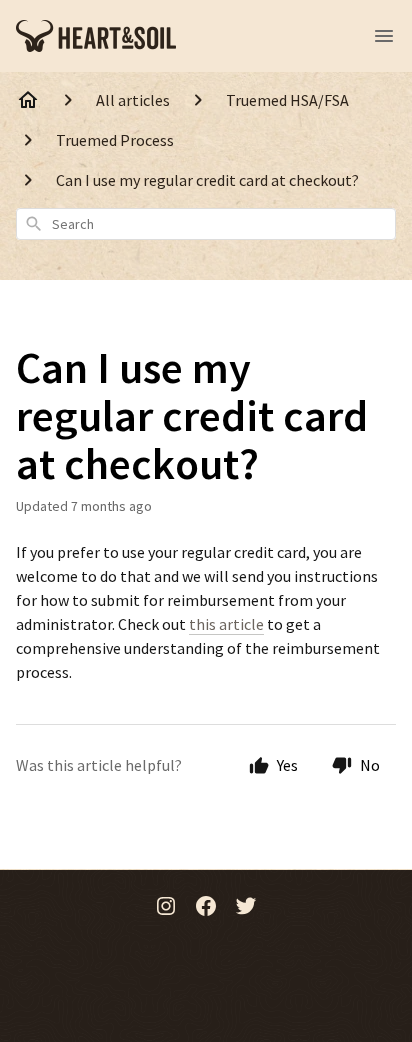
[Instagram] (166, 908)
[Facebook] (206, 908)
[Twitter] (246, 908)
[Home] (28, 100)
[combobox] (206, 224)
